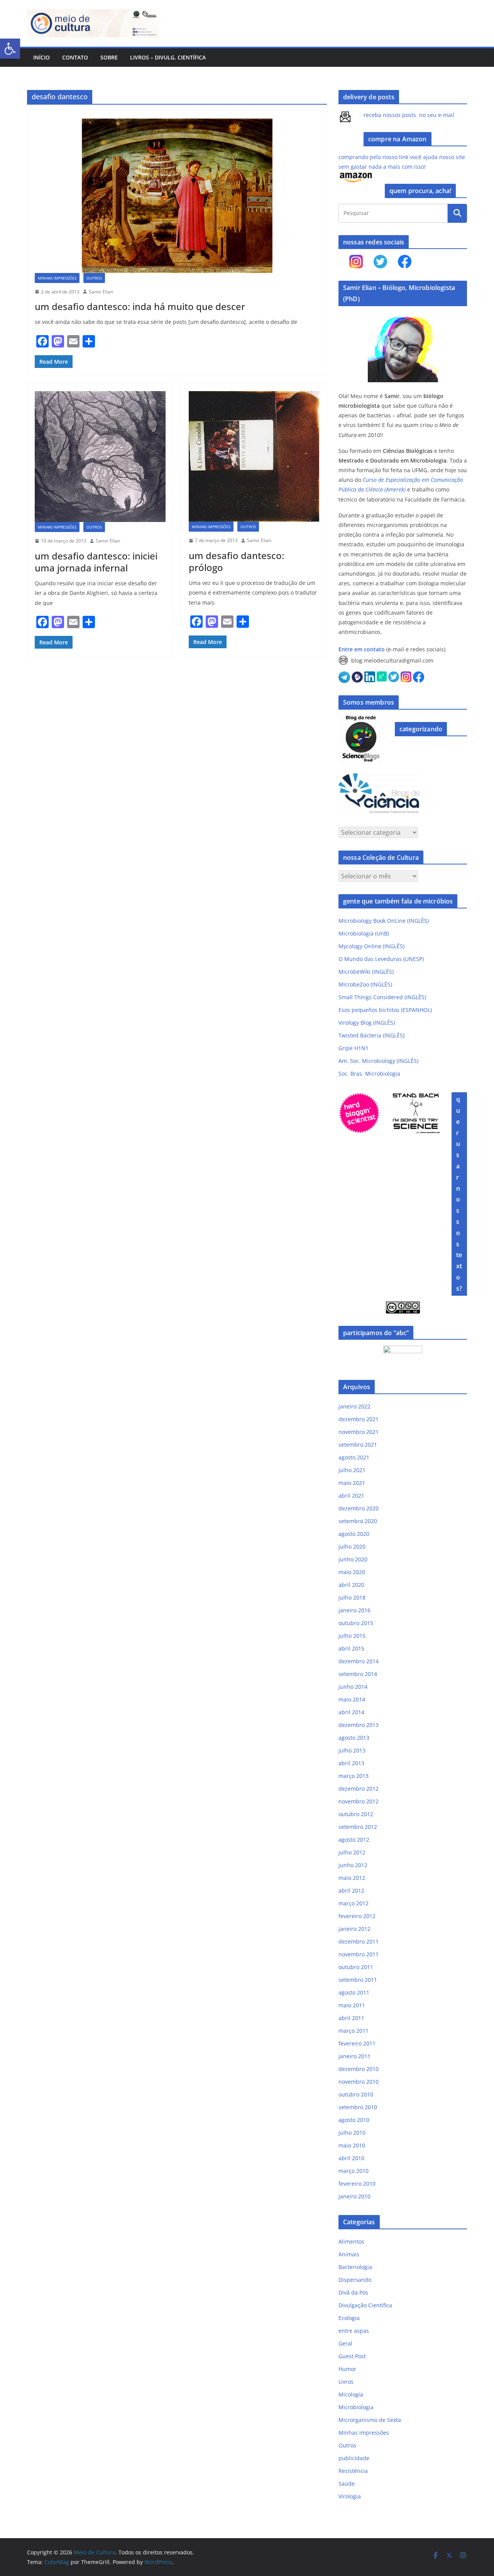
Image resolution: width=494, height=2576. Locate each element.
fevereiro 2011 (357, 2043)
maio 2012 (352, 1878)
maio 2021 (352, 1483)
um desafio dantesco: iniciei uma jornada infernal (96, 562)
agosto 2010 (354, 2120)
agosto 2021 (354, 1457)
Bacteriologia (355, 2267)
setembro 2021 (358, 1445)
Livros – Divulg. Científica (168, 57)
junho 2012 (353, 1865)
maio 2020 (352, 1572)
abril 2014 (351, 1712)
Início (41, 57)
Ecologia (349, 2318)
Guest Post (352, 2356)
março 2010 (354, 2171)
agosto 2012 (354, 1840)
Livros (346, 2382)
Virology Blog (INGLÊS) (367, 1023)
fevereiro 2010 (357, 2184)
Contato (75, 57)
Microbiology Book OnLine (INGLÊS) (384, 921)
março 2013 (354, 1776)
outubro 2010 (356, 2094)
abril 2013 (351, 1763)
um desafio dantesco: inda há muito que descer (140, 306)
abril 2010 (351, 2158)
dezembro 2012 (359, 1789)
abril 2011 (351, 2018)
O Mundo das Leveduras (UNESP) (381, 959)
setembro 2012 (358, 1827)
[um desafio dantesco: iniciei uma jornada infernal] (100, 457)
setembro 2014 (358, 1674)
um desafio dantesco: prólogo (236, 561)
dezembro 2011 (359, 1941)
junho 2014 (353, 1687)
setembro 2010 (358, 2107)
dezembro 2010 (359, 2069)
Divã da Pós (353, 2292)
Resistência (353, 2471)
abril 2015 (351, 1648)
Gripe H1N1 (354, 1048)
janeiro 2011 (354, 2056)
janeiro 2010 (354, 2196)
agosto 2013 (354, 1738)
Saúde (347, 2484)
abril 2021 (351, 1496)
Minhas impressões (57, 278)
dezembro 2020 (359, 1508)
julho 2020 (352, 1546)
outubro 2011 (356, 1967)
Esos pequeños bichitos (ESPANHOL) (385, 1010)
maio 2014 (352, 1699)
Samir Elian (101, 292)
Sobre (109, 57)
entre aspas (354, 2331)
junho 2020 (353, 1559)
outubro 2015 (356, 1623)
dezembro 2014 (359, 1661)
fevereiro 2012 (357, 1916)
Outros (94, 278)
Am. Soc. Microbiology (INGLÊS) (378, 1061)
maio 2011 (352, 2005)
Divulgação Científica (365, 2305)
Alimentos (351, 2241)
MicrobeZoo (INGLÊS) (365, 984)
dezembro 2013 (359, 1725)
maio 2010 (352, 2145)
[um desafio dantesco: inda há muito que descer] (177, 196)
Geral (345, 2343)
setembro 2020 (358, 1521)
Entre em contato (362, 649)
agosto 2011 (354, 1992)
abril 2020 (351, 1585)
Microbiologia (356, 2407)
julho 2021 (352, 1470)
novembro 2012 (359, 1801)
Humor (347, 2369)
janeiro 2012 (354, 1929)
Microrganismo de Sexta (370, 2420)
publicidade (354, 2458)
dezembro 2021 (359, 1419)
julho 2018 (352, 1597)
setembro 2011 (358, 1980)
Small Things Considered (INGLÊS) (382, 997)
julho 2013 (352, 1750)
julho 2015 (352, 1636)
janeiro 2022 (354, 1406)
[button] (10, 49)
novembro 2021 (359, 1432)
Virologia (350, 2496)
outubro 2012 (356, 1814)
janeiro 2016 (354, 1610)
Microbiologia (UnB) (364, 933)
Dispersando (355, 2280)
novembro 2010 (359, 2082)
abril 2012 (351, 1890)
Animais (349, 2254)
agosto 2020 (354, 1534)
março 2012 (354, 1903)
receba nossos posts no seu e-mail (409, 115)
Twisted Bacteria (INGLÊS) (371, 1035)
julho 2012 (352, 1852)
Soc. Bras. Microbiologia (369, 1074)
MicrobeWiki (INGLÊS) (366, 972)
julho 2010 (352, 2133)
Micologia (351, 2394)
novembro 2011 (359, 1954)
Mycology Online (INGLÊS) (371, 946)
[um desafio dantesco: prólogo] (254, 457)
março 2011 (354, 2031)
